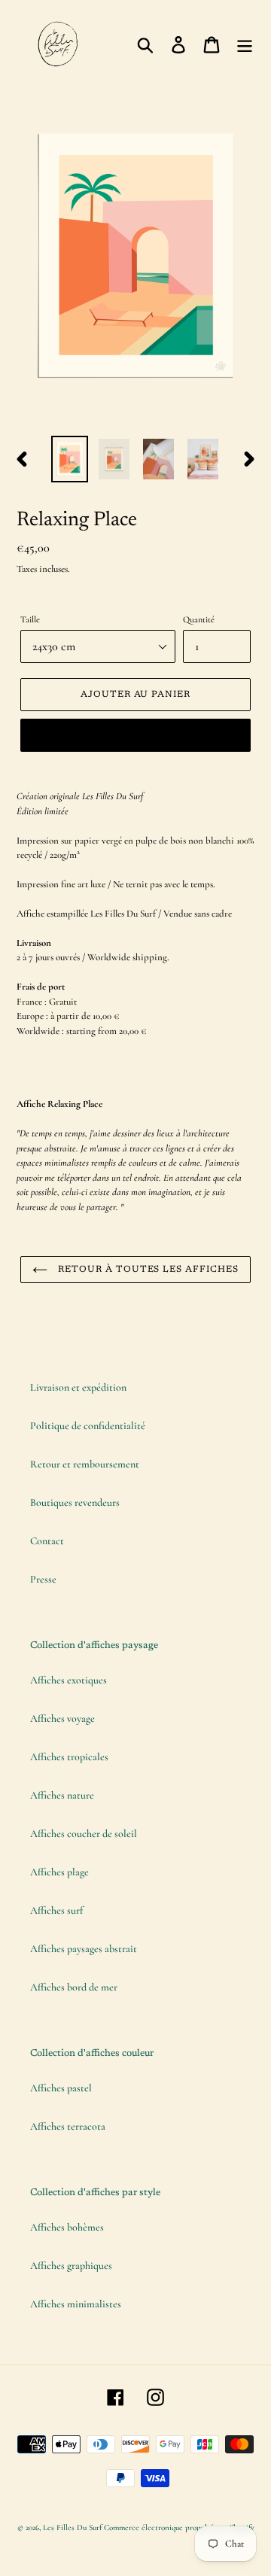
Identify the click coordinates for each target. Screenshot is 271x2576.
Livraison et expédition (78, 1387)
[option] (70, 459)
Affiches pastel (61, 2088)
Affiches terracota (68, 2126)
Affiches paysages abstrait (84, 1949)
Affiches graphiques (71, 2266)
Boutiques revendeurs (75, 1502)
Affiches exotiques (69, 1680)
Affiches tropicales (69, 1757)
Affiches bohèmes (67, 2227)
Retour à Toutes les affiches (147, 1270)
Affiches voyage (62, 1718)
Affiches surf (56, 1910)
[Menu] (245, 44)
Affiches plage (59, 1872)
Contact (47, 1541)
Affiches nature (62, 1795)
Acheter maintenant (135, 735)
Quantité (199, 619)
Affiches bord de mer (74, 1987)
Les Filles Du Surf (72, 2527)
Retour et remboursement (85, 1464)
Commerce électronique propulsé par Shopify (179, 2527)
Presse (43, 1579)
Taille (30, 619)
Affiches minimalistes (76, 2304)
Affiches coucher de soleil (84, 1834)
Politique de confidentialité (88, 1426)
